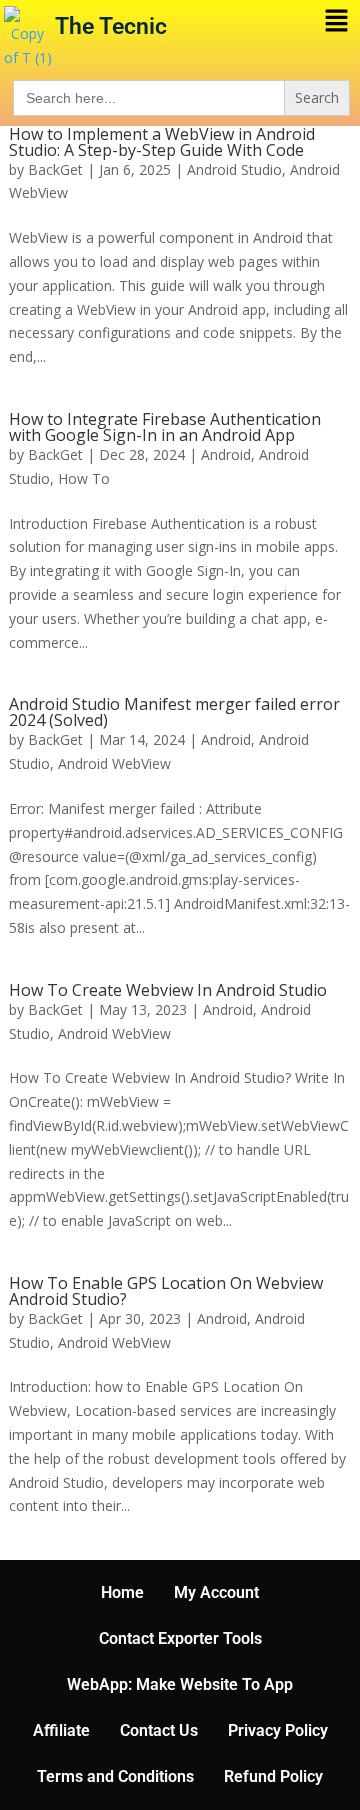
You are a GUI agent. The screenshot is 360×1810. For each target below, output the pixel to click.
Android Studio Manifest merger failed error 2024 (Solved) (174, 712)
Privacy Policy (278, 1730)
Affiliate (61, 1730)
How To (84, 478)
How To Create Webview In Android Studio (168, 990)
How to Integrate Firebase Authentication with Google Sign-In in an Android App (165, 427)
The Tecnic (111, 26)
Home (122, 1592)
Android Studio (234, 169)
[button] (286, 21)
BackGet (55, 169)
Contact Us (159, 1730)
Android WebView (114, 763)
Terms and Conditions (115, 1776)
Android (226, 454)
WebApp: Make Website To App (180, 1684)
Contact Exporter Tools (180, 1638)
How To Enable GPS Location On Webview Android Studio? (166, 1291)
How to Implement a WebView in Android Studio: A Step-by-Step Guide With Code (162, 142)
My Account (216, 1592)
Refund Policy (273, 1776)
